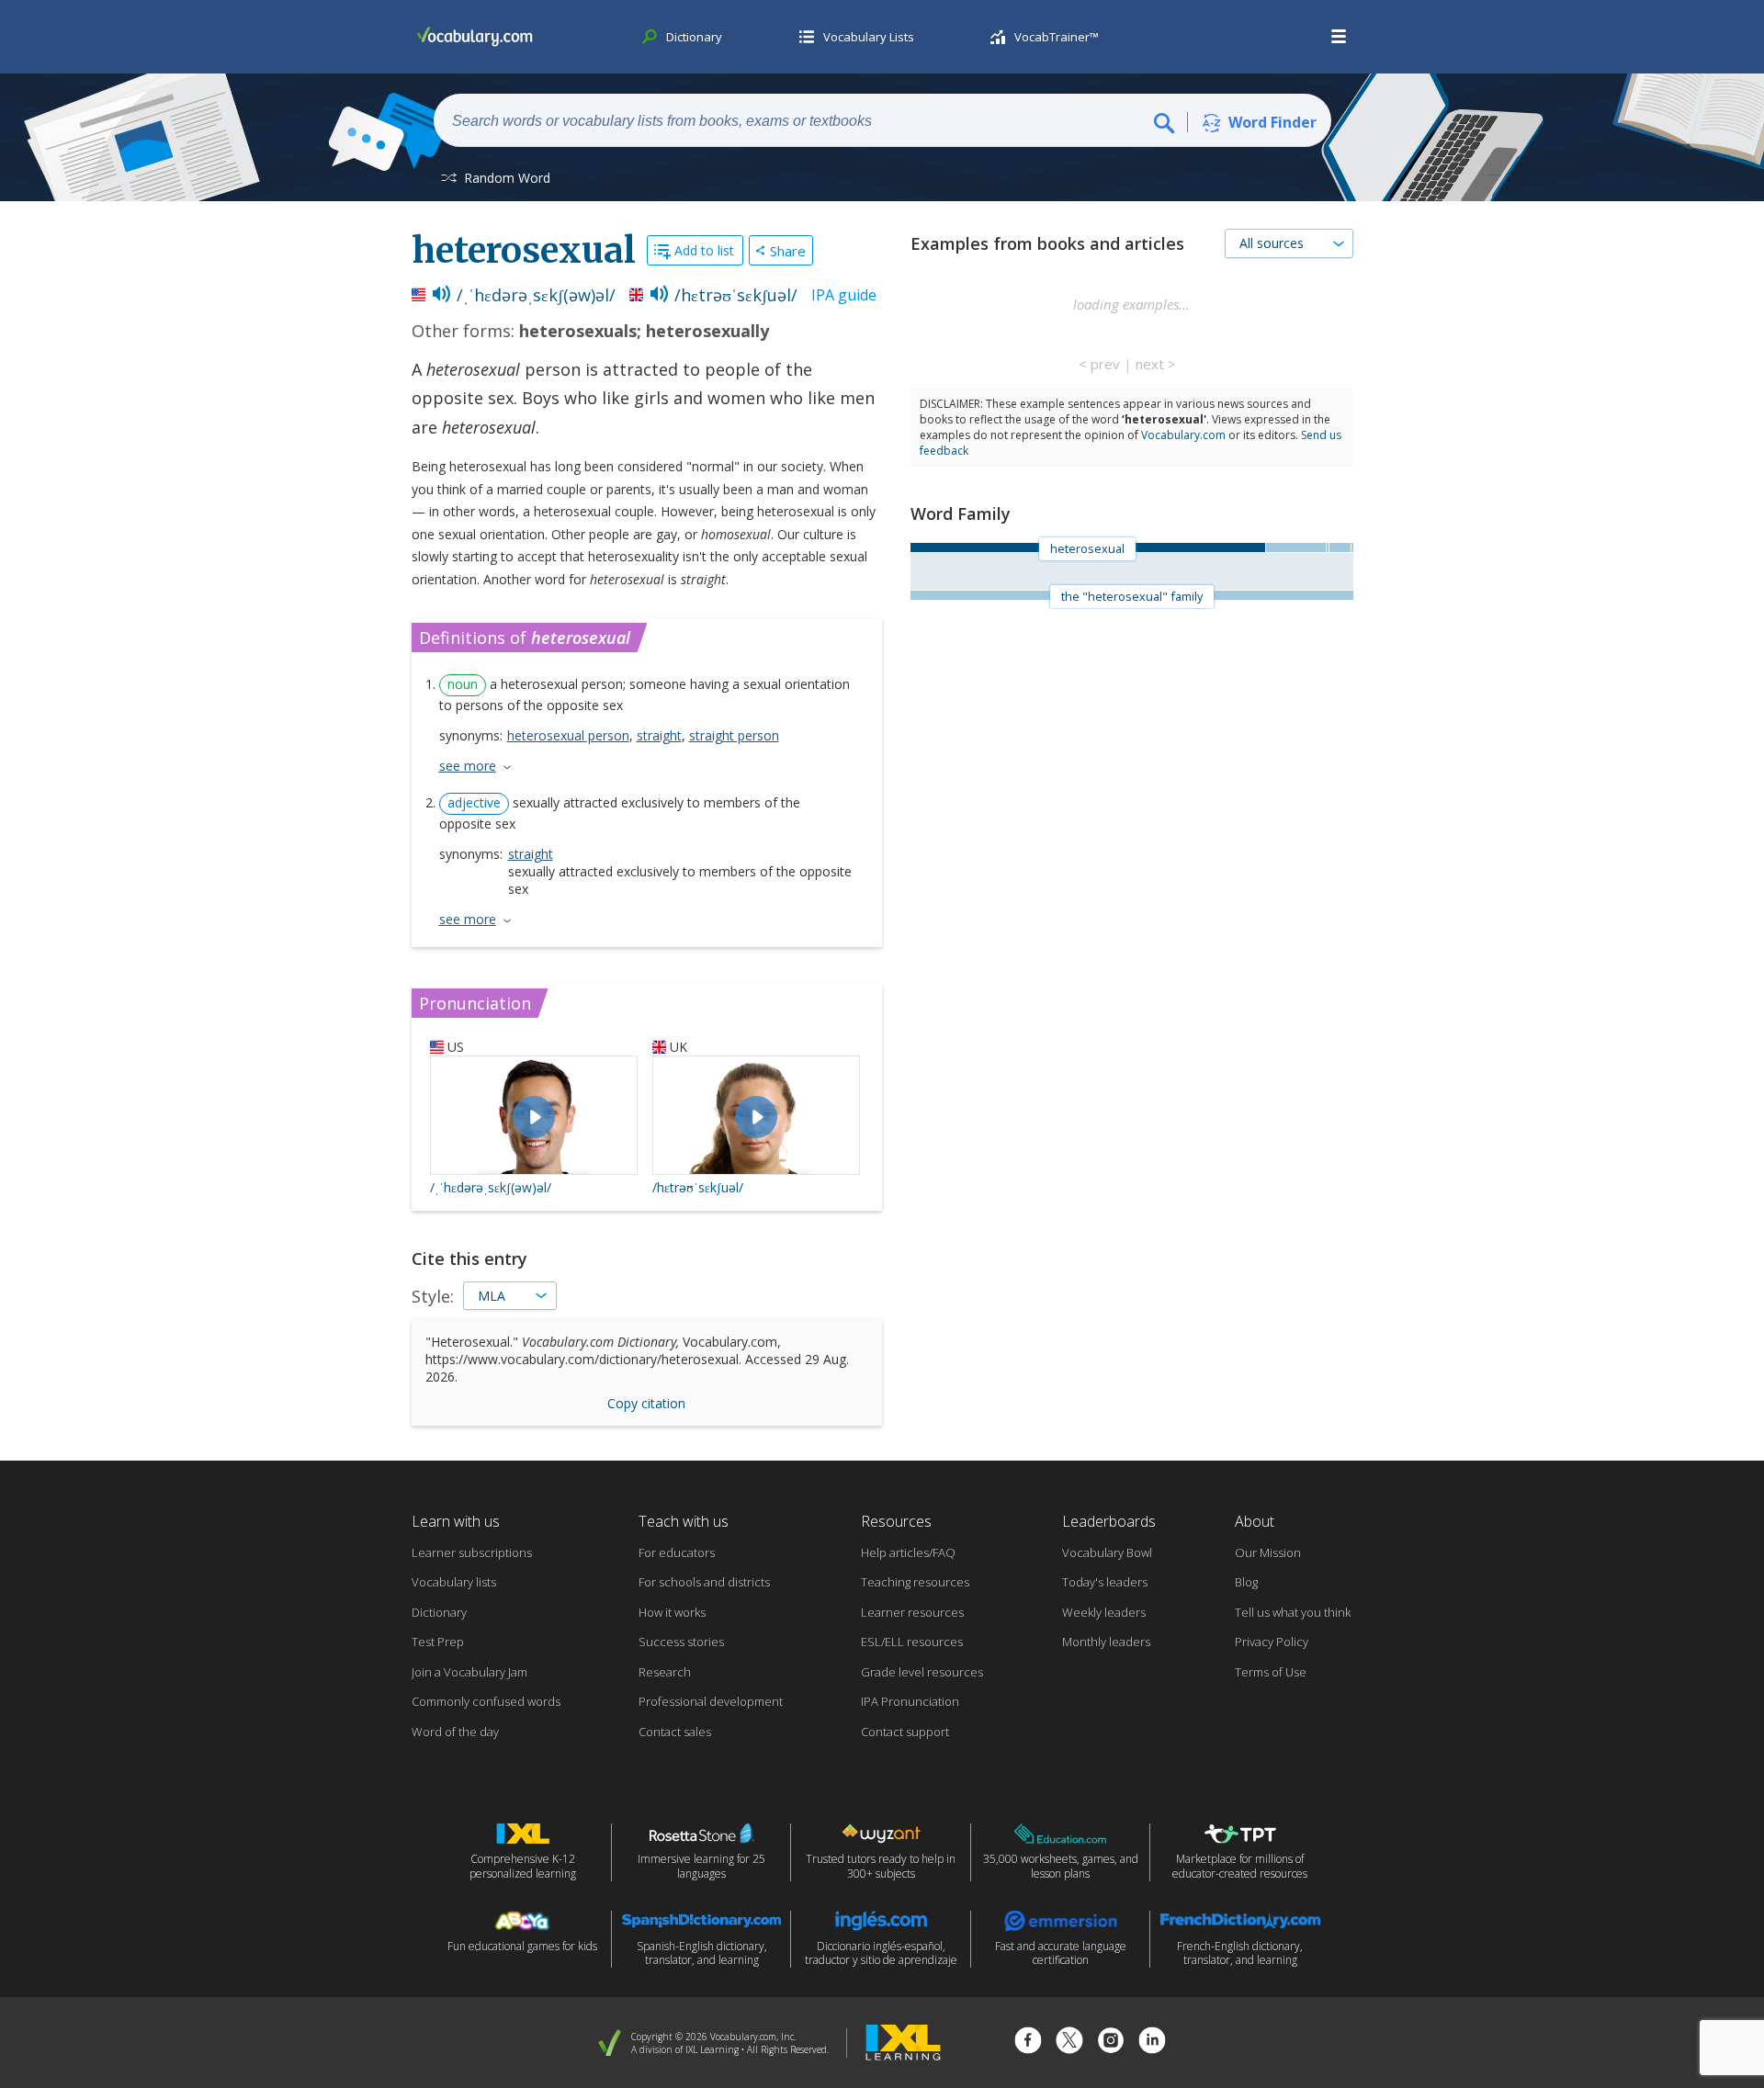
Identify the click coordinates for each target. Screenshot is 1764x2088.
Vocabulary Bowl (1107, 1552)
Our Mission (1268, 1552)
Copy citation (646, 1403)
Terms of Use (1271, 1672)
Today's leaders (1105, 1582)
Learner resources (912, 1612)
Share (788, 251)
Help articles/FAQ (908, 1552)
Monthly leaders (1106, 1642)
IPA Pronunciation (910, 1701)
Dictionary (439, 1612)
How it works (672, 1612)
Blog (1246, 1582)
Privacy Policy (1272, 1642)
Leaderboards (1109, 1521)
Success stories (681, 1642)
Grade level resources (922, 1672)
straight (659, 735)
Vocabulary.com (1183, 435)
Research (665, 1672)
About (1255, 1521)
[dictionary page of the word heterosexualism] (1351, 547)
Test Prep (438, 1642)
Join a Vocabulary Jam (469, 1672)
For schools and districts (704, 1582)
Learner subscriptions (472, 1552)
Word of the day (455, 1732)
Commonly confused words (486, 1701)
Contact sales (675, 1732)
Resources (896, 1521)
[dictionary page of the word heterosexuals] (1295, 547)
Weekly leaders (1104, 1612)
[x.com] (1069, 2043)
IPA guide (844, 295)
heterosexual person (568, 735)
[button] (1340, 37)
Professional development (711, 1701)
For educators (677, 1552)
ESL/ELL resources (912, 1642)
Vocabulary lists (454, 1582)
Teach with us (684, 1521)
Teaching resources (915, 1582)
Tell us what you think (1293, 1612)
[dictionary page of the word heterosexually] (1328, 547)
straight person (734, 735)
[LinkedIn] (1152, 2043)
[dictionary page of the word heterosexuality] (1340, 547)
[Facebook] (1028, 2043)
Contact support (905, 1732)
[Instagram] (1111, 2043)
